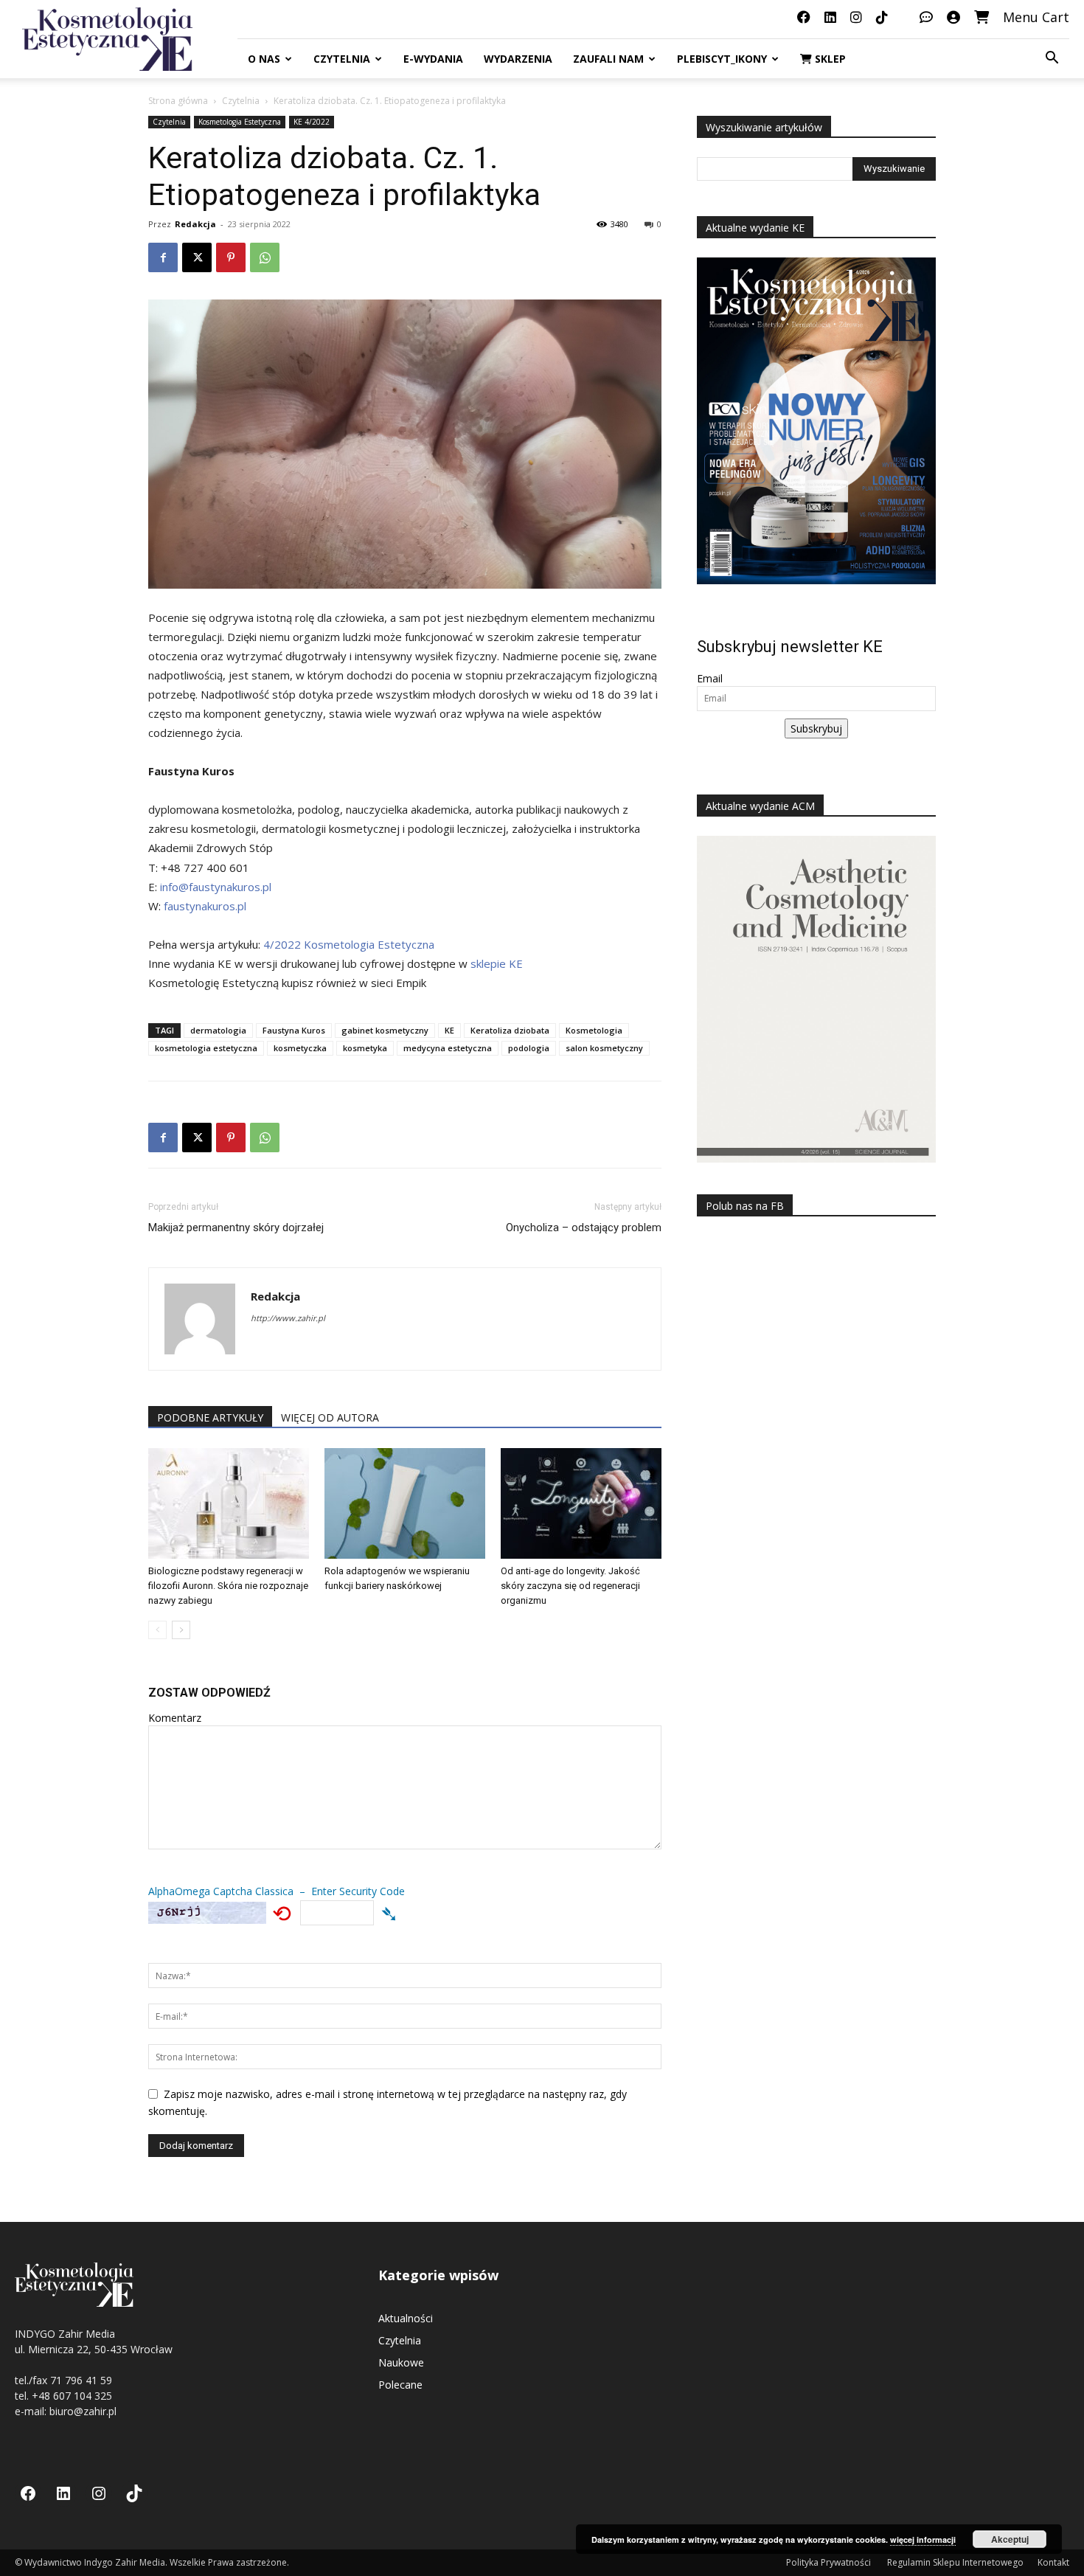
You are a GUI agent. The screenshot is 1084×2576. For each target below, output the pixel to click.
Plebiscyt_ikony (722, 59)
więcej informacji (923, 2539)
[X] (197, 257)
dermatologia (218, 1030)
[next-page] (181, 1630)
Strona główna (178, 101)
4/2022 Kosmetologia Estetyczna (349, 944)
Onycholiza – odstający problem (584, 1228)
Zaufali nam (608, 59)
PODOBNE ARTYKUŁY (210, 1417)
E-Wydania (433, 59)
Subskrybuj (816, 728)
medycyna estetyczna (448, 1048)
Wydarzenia (518, 59)
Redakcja (195, 224)
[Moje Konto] (953, 17)
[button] (1052, 59)
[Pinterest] (231, 257)
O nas (264, 59)
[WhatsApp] (265, 257)
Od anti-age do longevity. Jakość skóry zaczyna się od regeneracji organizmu (570, 1586)
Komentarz (175, 1718)
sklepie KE (497, 963)
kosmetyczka (300, 1048)
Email (710, 678)
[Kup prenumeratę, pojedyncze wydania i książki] (981, 17)
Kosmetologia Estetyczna (240, 122)
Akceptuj (1010, 2539)
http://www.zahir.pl (288, 1318)
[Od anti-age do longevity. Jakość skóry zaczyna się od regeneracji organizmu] (581, 1503)
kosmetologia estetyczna (206, 1048)
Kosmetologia (594, 1030)
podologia (529, 1048)
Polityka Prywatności (830, 2562)
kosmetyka (365, 1048)
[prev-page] (157, 1630)
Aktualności (406, 2318)
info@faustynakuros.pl (216, 887)
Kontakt (1053, 2562)
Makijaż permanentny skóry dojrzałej (236, 1228)
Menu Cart (1036, 17)
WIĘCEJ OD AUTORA (330, 1417)
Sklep (829, 59)
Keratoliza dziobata (510, 1030)
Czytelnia (342, 59)
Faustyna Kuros (294, 1030)
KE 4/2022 (312, 122)
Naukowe (401, 2362)
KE (449, 1030)
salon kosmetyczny (604, 1048)
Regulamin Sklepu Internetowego (955, 2562)
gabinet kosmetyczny (385, 1030)
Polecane (400, 2385)
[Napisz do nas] (926, 17)
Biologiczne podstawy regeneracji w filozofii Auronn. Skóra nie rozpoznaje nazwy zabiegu (228, 1586)
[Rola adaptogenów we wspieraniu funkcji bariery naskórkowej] (405, 1503)
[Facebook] (163, 257)
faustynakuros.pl (205, 906)
